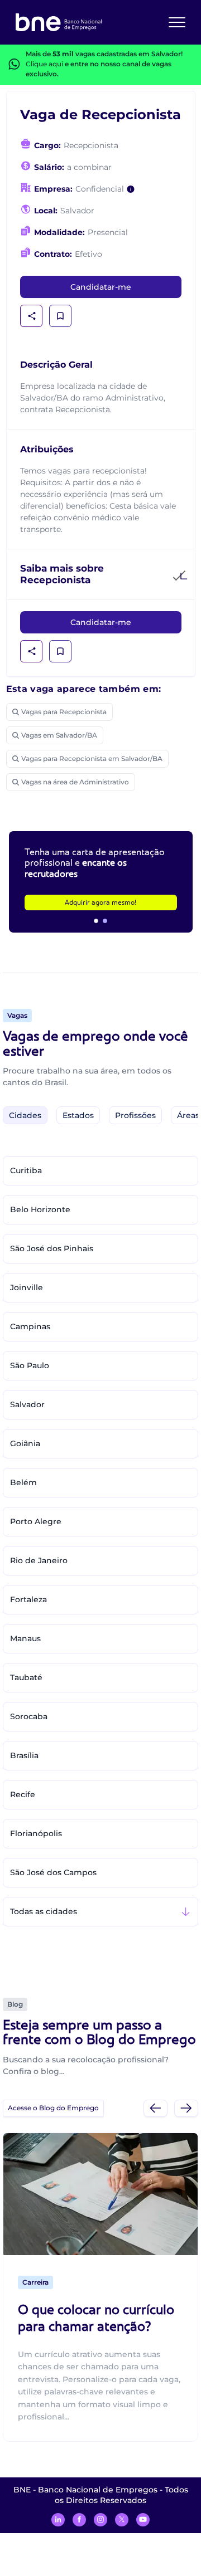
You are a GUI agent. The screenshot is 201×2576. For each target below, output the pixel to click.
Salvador (27, 1404)
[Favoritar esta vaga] (60, 316)
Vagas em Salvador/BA (59, 735)
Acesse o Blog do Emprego (53, 2108)
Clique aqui (44, 64)
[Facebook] (79, 2520)
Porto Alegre (36, 1521)
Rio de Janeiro (39, 1560)
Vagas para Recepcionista (64, 712)
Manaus (25, 1638)
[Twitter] (122, 2520)
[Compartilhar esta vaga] (32, 316)
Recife (23, 1794)
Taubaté (26, 1677)
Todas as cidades (44, 1911)
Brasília (24, 1755)
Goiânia (25, 1443)
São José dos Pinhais (52, 1248)
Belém (23, 1482)
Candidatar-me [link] (101, 287)
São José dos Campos (53, 1872)
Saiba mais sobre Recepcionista (62, 574)
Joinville (27, 1287)
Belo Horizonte (40, 1209)
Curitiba (26, 1170)
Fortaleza (28, 1599)
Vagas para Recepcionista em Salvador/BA (92, 758)
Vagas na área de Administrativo (75, 782)
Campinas (30, 1326)
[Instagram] (100, 2520)
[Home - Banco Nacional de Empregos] (59, 22)
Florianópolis (36, 1833)
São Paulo (30, 1365)
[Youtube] (143, 2520)
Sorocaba (29, 1716)
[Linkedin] (58, 2520)
